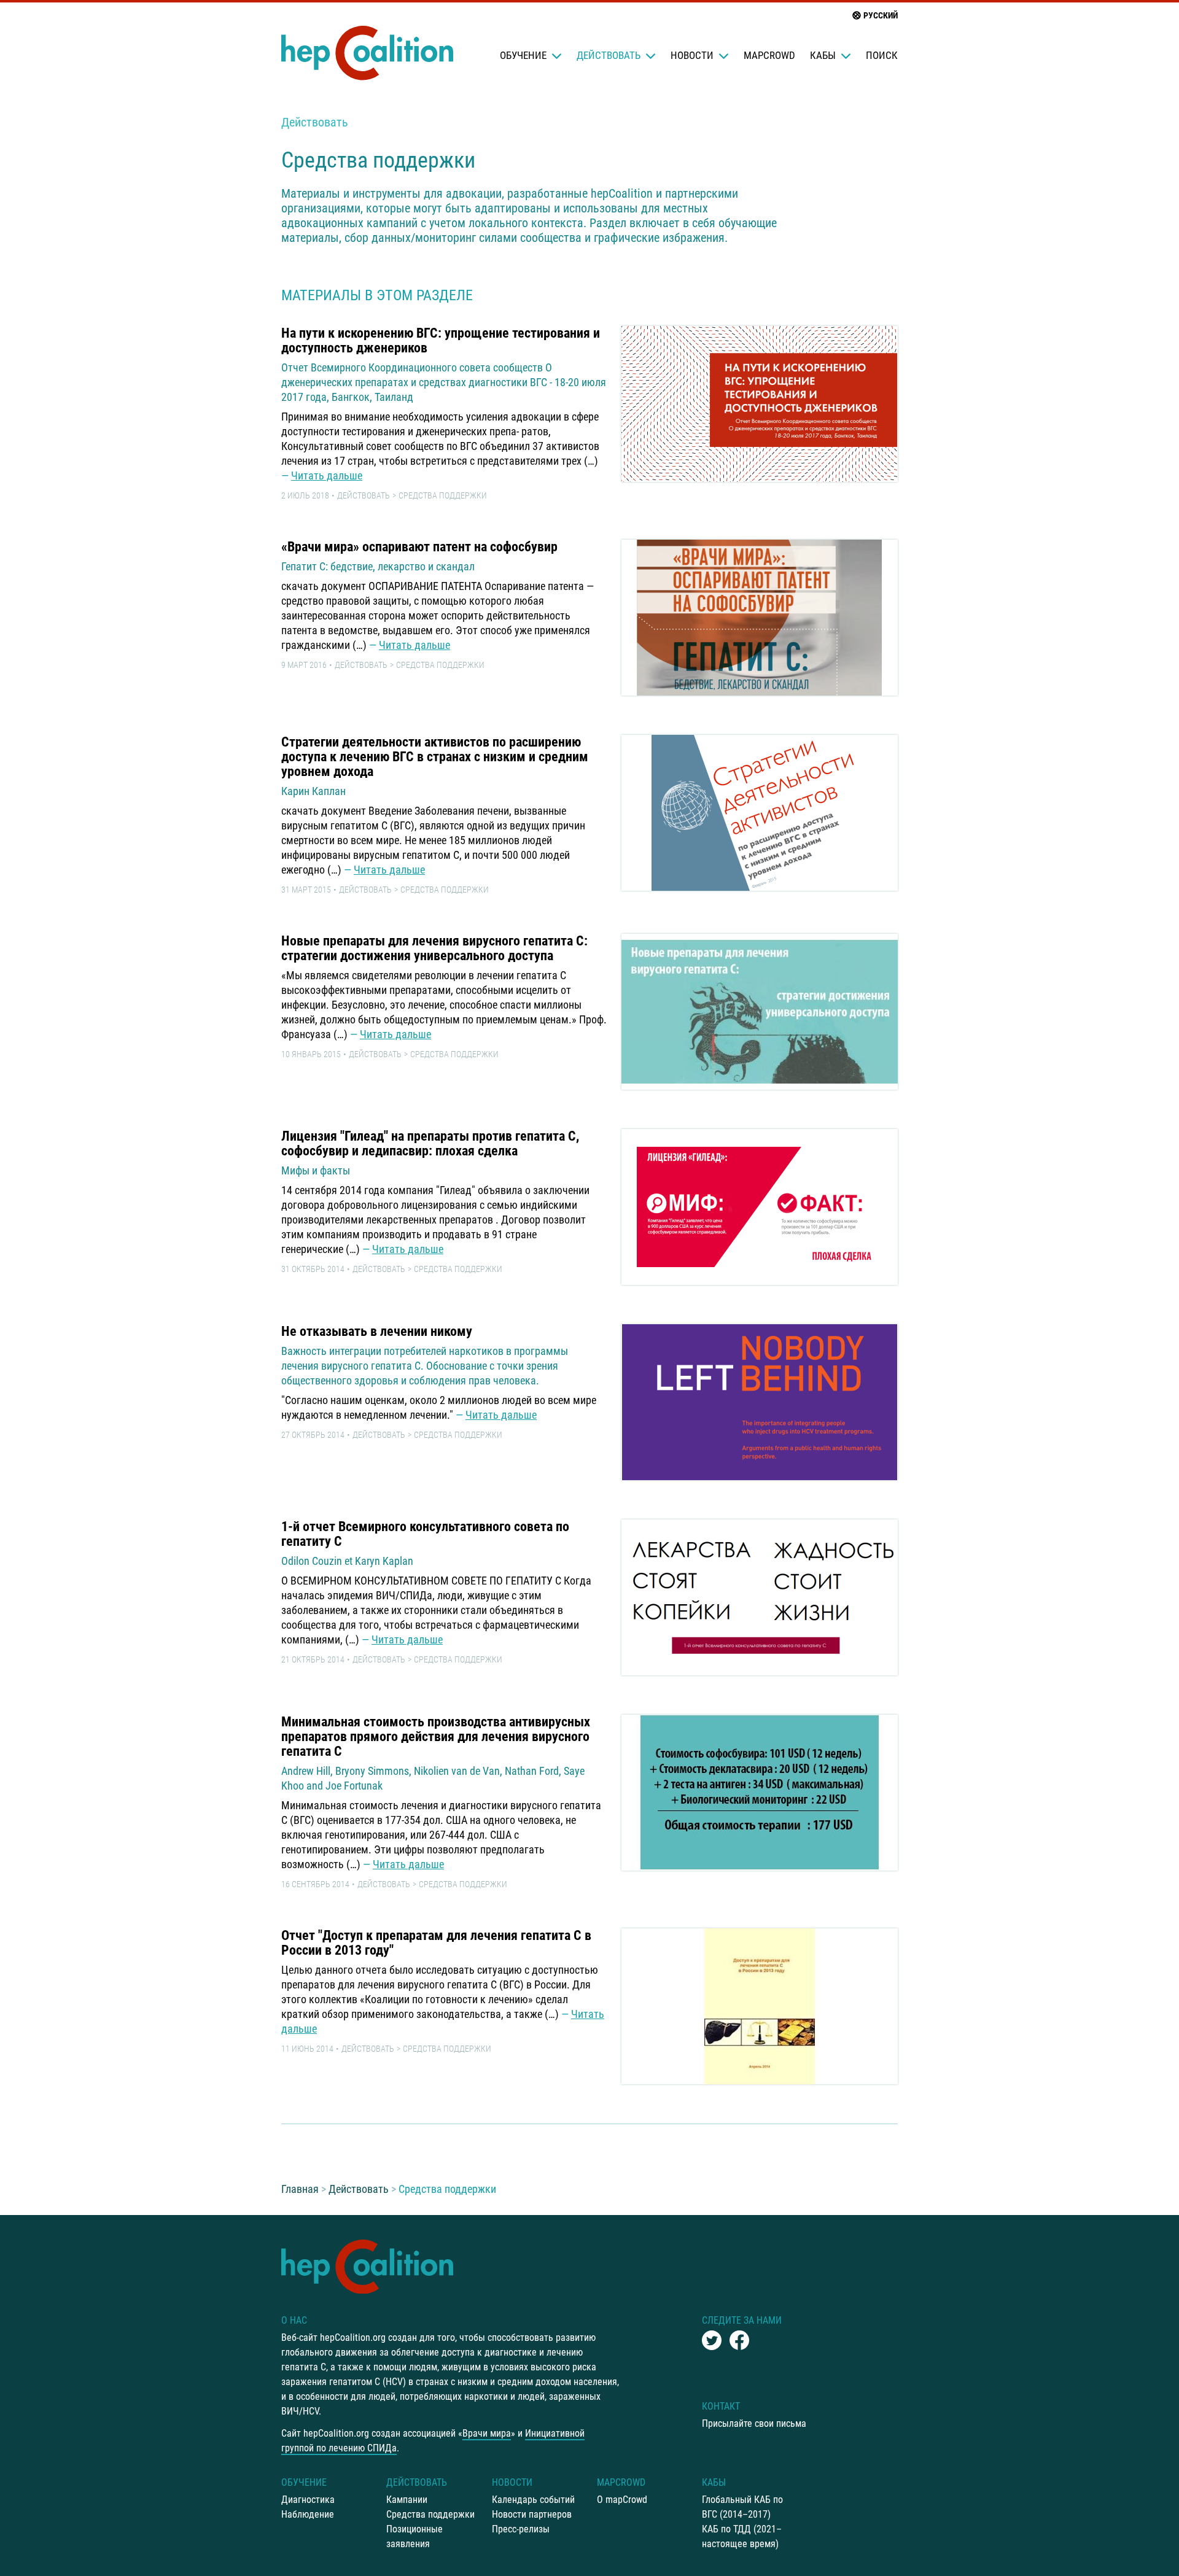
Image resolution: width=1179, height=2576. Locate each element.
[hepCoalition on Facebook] (739, 2340)
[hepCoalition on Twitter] (712, 2340)
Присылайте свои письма (754, 2423)
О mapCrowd (622, 2500)
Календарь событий (533, 2500)
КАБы (823, 55)
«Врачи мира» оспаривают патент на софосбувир (419, 547)
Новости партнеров (532, 2514)
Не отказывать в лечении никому (377, 1331)
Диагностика (308, 2500)
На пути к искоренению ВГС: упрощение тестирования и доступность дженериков (441, 340)
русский (881, 15)
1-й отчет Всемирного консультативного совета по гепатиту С (425, 1534)
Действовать (609, 55)
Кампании (407, 2500)
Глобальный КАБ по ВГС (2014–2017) (742, 2507)
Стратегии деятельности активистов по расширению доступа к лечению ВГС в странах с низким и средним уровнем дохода (435, 757)
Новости (692, 55)
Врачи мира (487, 2433)
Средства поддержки (443, 495)
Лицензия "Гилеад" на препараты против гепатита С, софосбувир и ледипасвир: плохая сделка (430, 1143)
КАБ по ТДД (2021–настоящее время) (742, 2536)
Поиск (882, 55)
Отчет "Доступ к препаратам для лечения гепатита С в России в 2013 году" (436, 1943)
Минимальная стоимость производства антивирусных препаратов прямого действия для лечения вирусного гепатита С (436, 1736)
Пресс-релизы (521, 2529)
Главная (300, 2189)
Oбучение (523, 55)
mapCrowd (769, 55)
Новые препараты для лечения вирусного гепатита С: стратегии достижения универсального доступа (434, 948)
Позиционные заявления (414, 2536)
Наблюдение (308, 2514)
